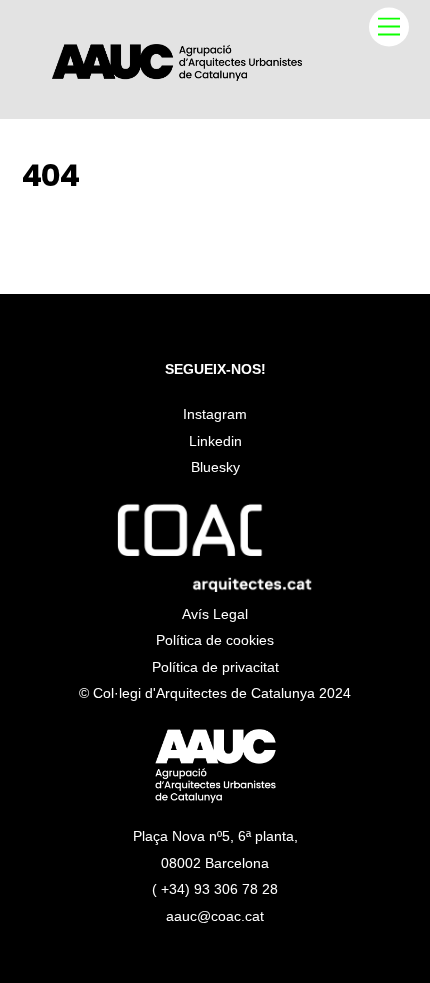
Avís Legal (215, 614)
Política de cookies (215, 640)
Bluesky (215, 467)
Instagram (215, 414)
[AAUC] (177, 72)
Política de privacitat (215, 667)
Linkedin (215, 441)
